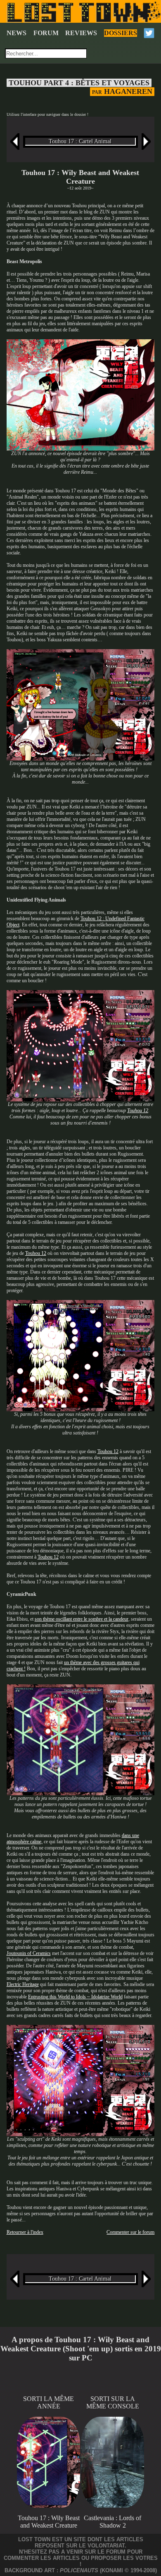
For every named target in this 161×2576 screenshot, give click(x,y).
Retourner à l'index (25, 2232)
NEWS (17, 33)
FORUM (46, 33)
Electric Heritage (23, 1984)
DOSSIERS (121, 33)
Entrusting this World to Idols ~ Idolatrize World (75, 1997)
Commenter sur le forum (130, 2232)
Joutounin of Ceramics (29, 1953)
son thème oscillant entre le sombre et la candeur (82, 1619)
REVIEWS (81, 33)
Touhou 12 (138, 1111)
